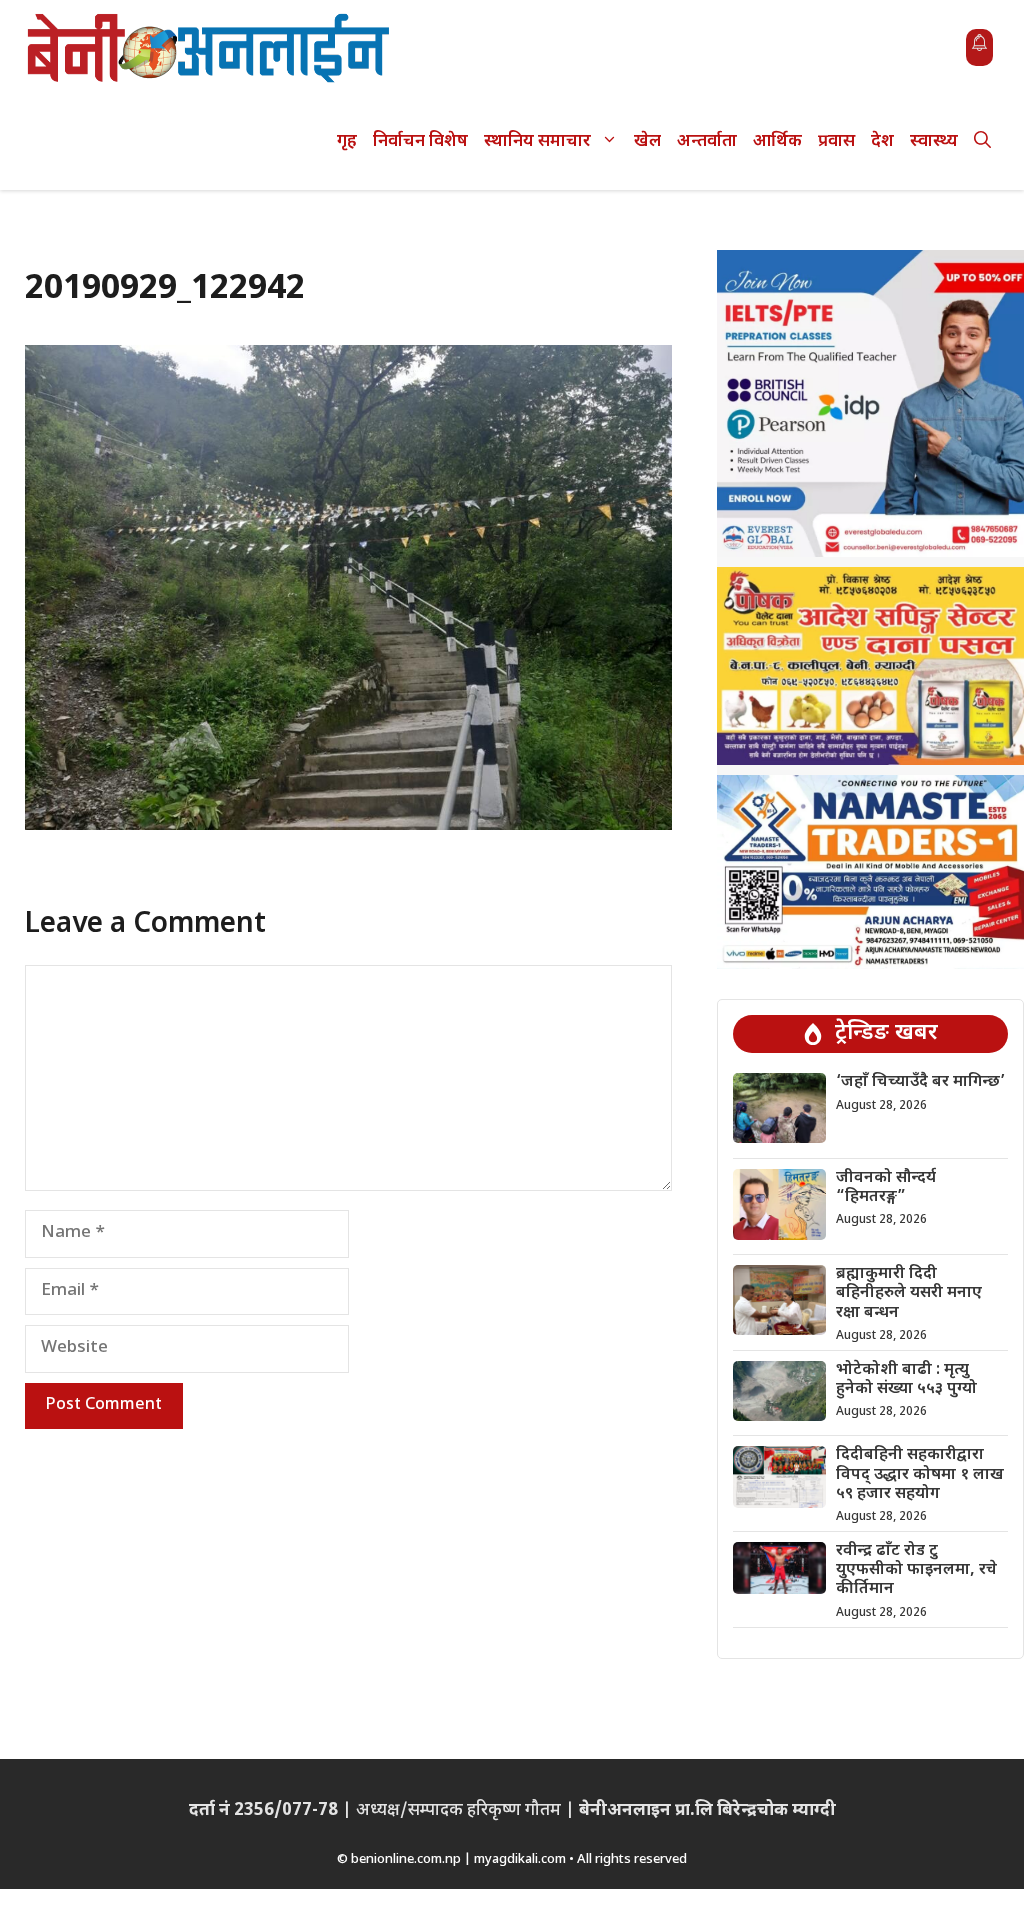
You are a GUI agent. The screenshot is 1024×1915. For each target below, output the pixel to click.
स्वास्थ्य (934, 142)
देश (882, 142)
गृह (347, 142)
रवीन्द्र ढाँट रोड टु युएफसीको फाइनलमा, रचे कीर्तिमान (916, 1570)
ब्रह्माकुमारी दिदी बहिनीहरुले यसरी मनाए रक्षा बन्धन (909, 1293)
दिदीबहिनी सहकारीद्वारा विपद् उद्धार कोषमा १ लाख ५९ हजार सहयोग (920, 1474)
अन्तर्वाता (707, 142)
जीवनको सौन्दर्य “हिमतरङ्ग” (886, 1188)
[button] (982, 142)
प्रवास (836, 142)
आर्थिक (777, 142)
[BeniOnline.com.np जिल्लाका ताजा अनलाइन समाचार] (210, 47)
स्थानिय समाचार (537, 142)
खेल (647, 142)
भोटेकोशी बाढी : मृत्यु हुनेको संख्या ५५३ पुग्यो (906, 1380)
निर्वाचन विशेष (420, 142)
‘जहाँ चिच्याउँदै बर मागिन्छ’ (920, 1082)
